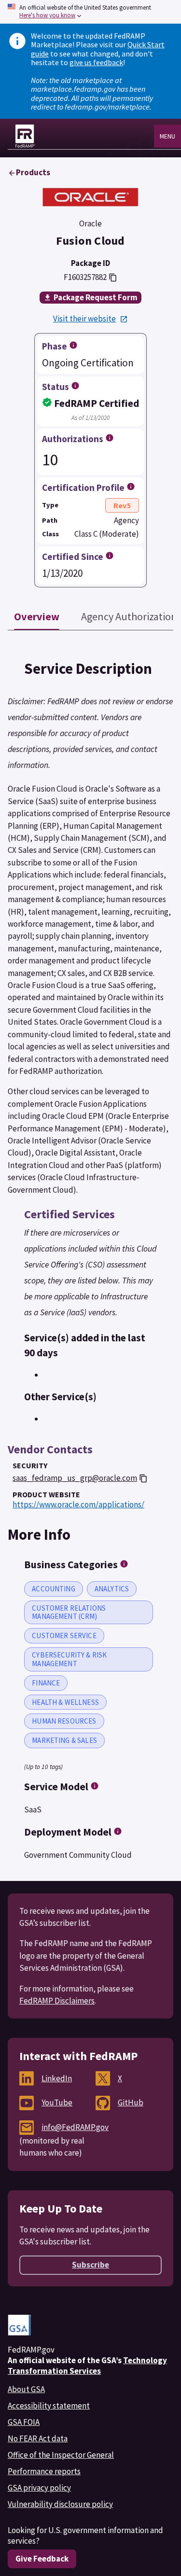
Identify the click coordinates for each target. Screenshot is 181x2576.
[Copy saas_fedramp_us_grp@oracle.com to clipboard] (143, 1478)
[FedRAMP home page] (25, 136)
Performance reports (44, 2471)
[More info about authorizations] (110, 438)
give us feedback (96, 62)
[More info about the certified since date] (110, 556)
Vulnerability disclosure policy (60, 2504)
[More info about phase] (73, 345)
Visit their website (84, 319)
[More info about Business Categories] (124, 1564)
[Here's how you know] (90, 12)
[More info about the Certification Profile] (131, 487)
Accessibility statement (49, 2406)
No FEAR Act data (38, 2438)
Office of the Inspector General (61, 2455)
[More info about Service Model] (95, 1786)
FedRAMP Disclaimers (57, 2001)
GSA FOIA (24, 2422)
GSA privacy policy (39, 2488)
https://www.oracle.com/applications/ (78, 1505)
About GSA (26, 2389)
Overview (37, 616)
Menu (167, 136)
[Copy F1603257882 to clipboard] (113, 278)
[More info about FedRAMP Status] (75, 386)
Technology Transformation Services (87, 2366)
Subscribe (90, 2265)
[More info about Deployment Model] (118, 1831)
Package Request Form (96, 297)
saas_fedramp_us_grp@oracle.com (75, 1478)
